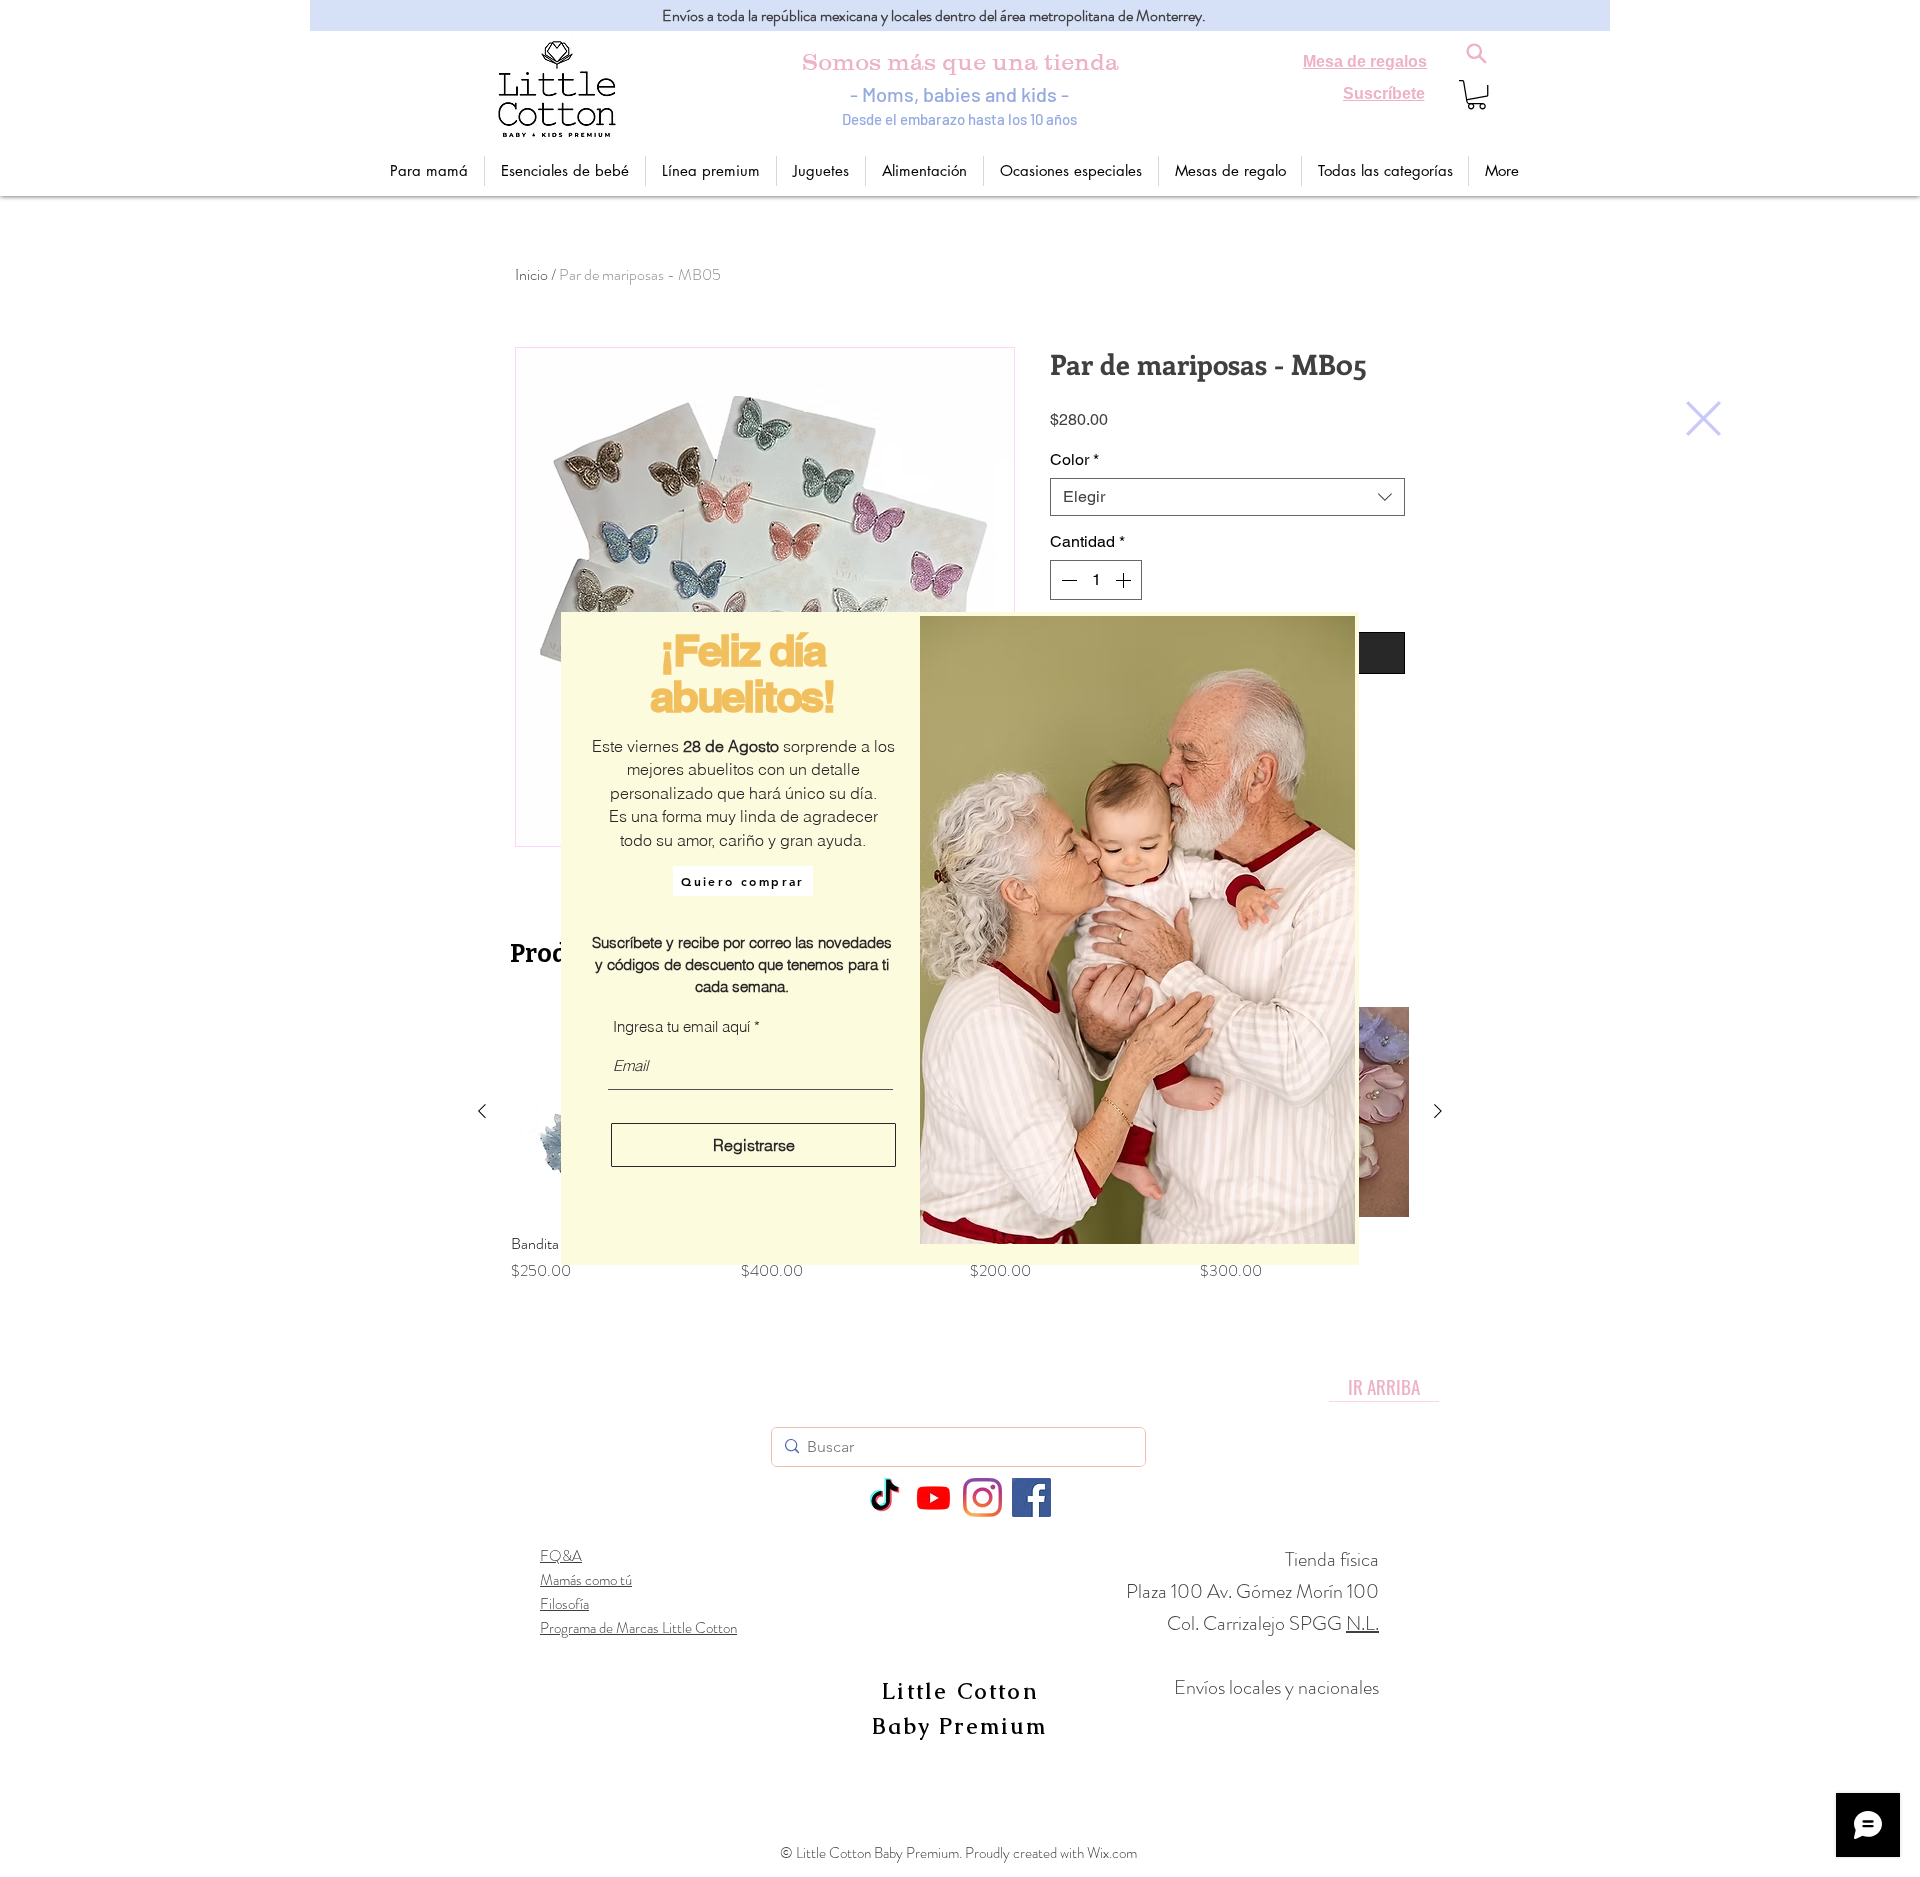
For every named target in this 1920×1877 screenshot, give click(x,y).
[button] (1703, 418)
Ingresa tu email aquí (681, 1026)
